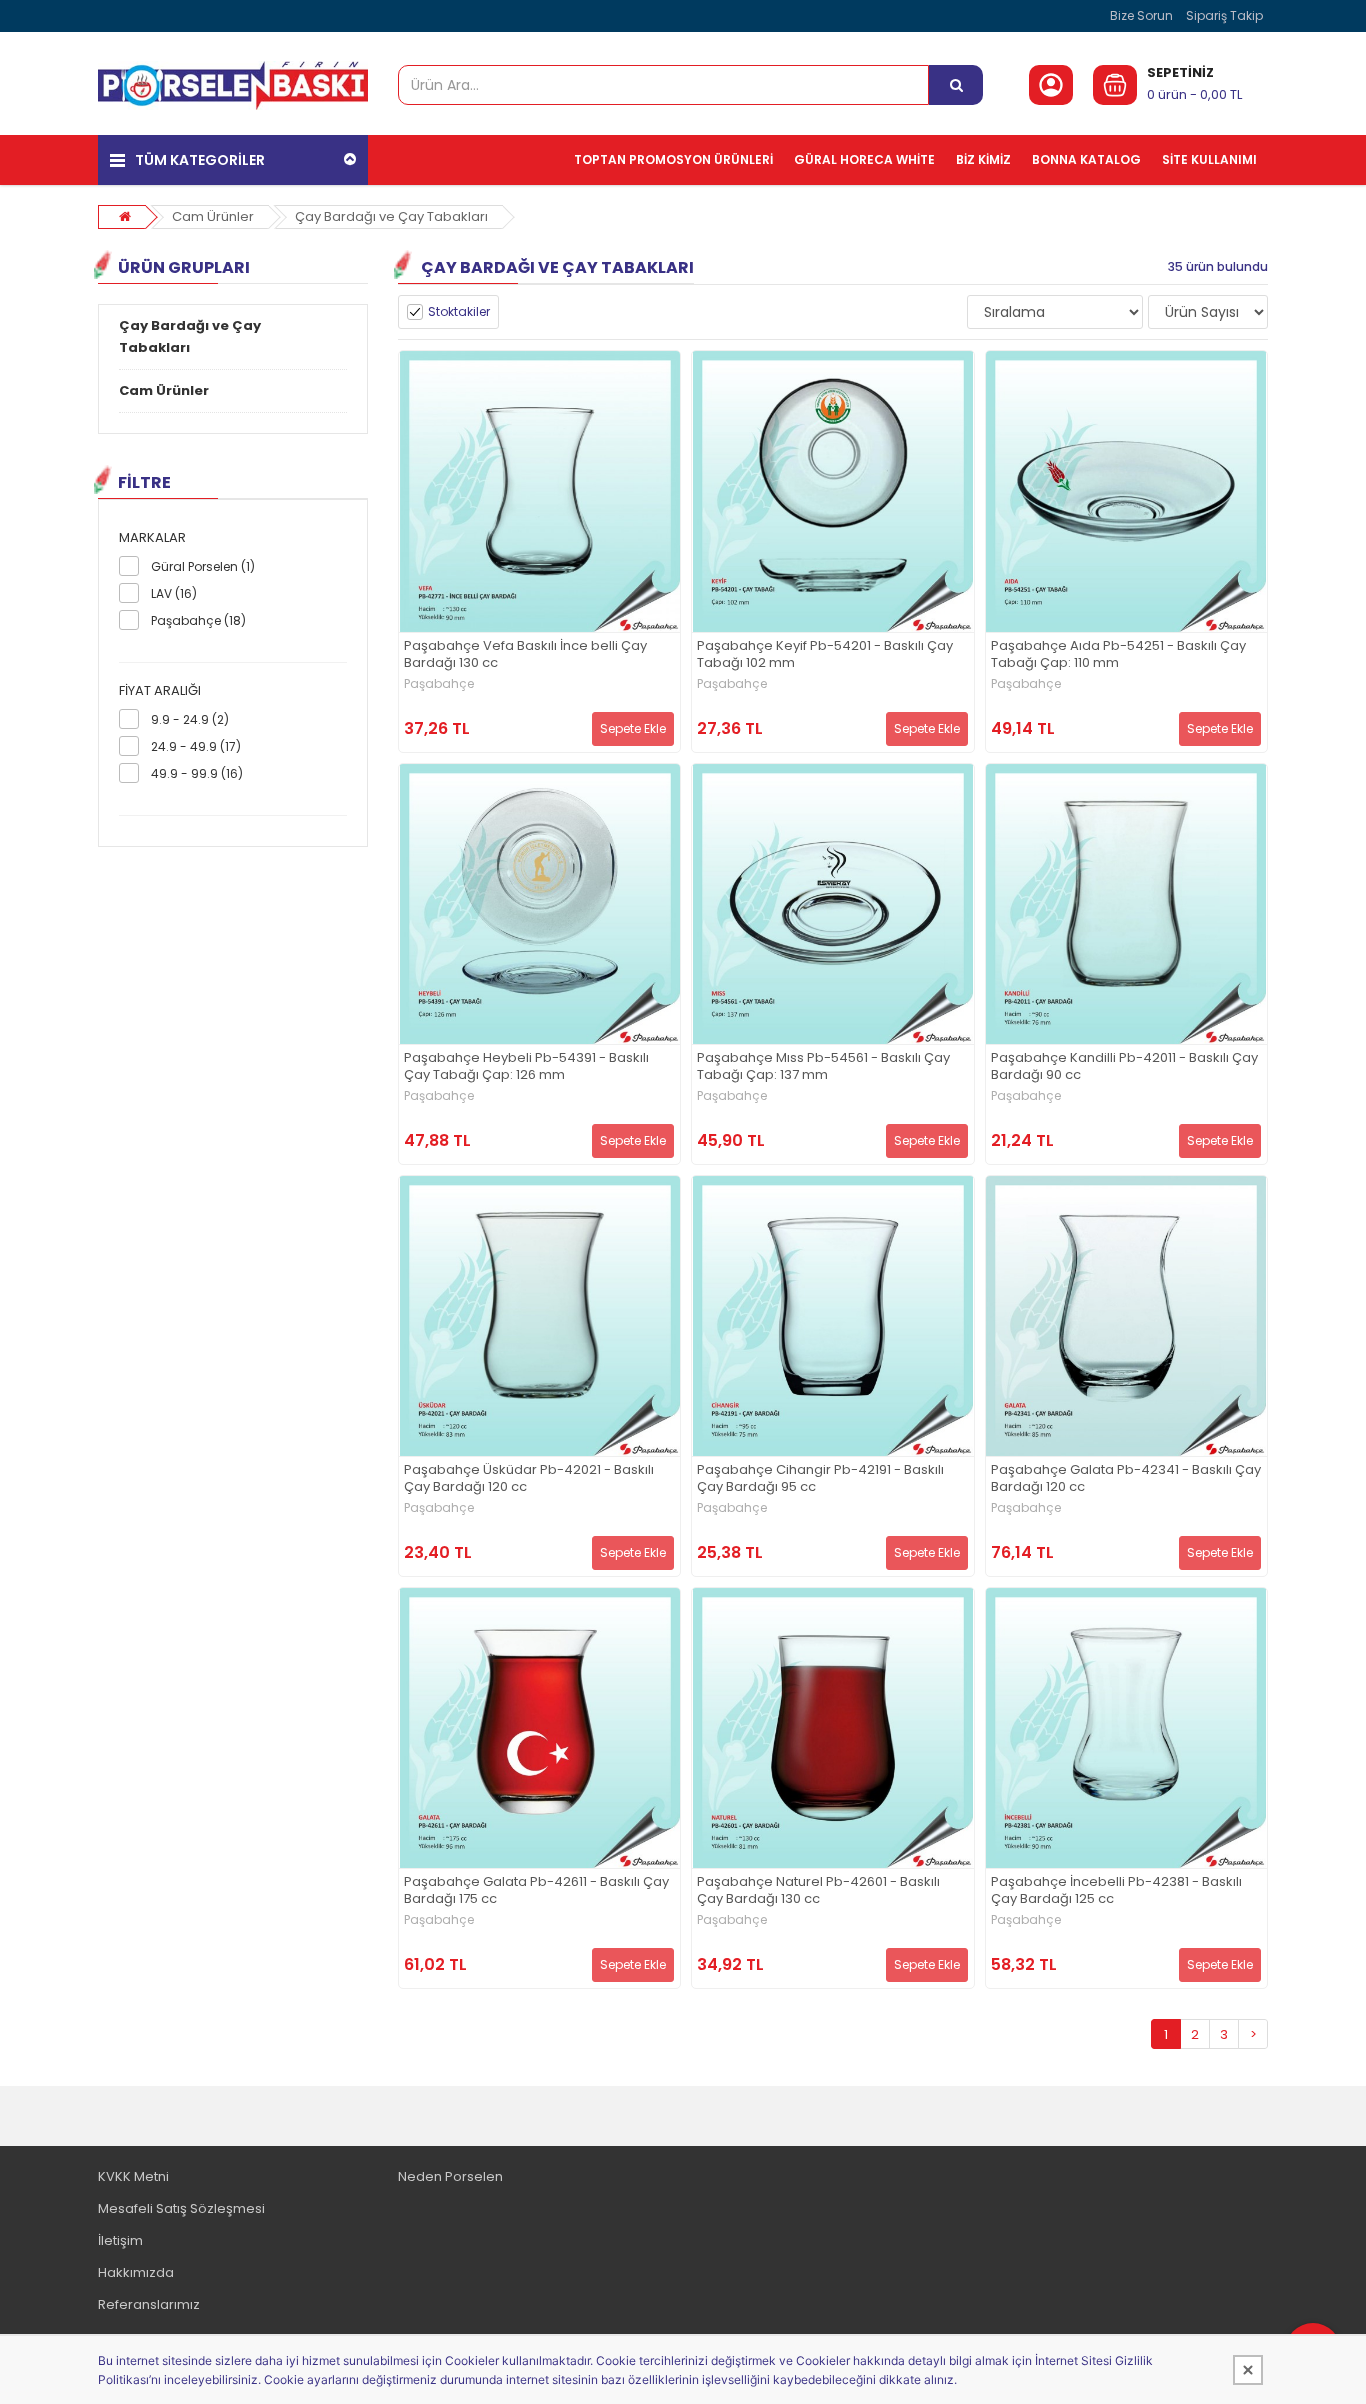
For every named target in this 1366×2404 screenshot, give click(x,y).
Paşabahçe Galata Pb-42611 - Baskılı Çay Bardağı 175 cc (536, 1891)
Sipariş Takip (1224, 15)
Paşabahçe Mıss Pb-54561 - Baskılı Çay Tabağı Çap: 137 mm (823, 1067)
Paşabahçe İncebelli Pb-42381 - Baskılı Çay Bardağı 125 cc (1116, 1891)
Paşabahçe (439, 684)
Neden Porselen (450, 2176)
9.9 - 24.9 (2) (190, 719)
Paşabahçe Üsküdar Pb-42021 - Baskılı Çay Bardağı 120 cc (529, 1479)
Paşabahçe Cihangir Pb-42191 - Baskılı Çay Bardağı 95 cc (820, 1479)
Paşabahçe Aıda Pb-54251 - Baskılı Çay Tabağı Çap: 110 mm (1118, 655)
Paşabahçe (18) (198, 620)
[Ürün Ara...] (956, 85)
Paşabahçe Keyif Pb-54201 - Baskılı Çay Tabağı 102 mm (825, 655)
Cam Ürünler (213, 216)
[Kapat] (1248, 2370)
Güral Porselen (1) (203, 566)
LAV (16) (174, 593)
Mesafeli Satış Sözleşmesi (181, 2208)
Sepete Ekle (633, 728)
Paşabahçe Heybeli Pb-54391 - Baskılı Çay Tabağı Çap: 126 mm (526, 1067)
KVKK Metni (133, 2176)
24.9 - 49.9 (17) (196, 746)
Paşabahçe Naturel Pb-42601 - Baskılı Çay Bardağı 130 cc (818, 1891)
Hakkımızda (136, 2272)
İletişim (120, 2240)
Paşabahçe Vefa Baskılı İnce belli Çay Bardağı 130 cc (525, 655)
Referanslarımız (149, 2304)
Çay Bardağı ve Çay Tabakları (391, 216)
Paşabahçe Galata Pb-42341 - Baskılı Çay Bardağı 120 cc (1126, 1479)
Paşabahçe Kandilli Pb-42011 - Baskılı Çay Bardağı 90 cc (1124, 1067)
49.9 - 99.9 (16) (197, 773)
